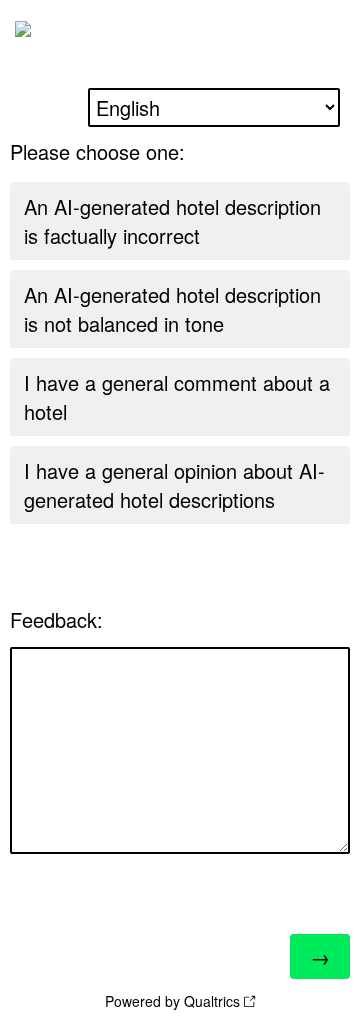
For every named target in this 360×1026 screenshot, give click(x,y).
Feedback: (56, 619)
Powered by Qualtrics (172, 1001)
